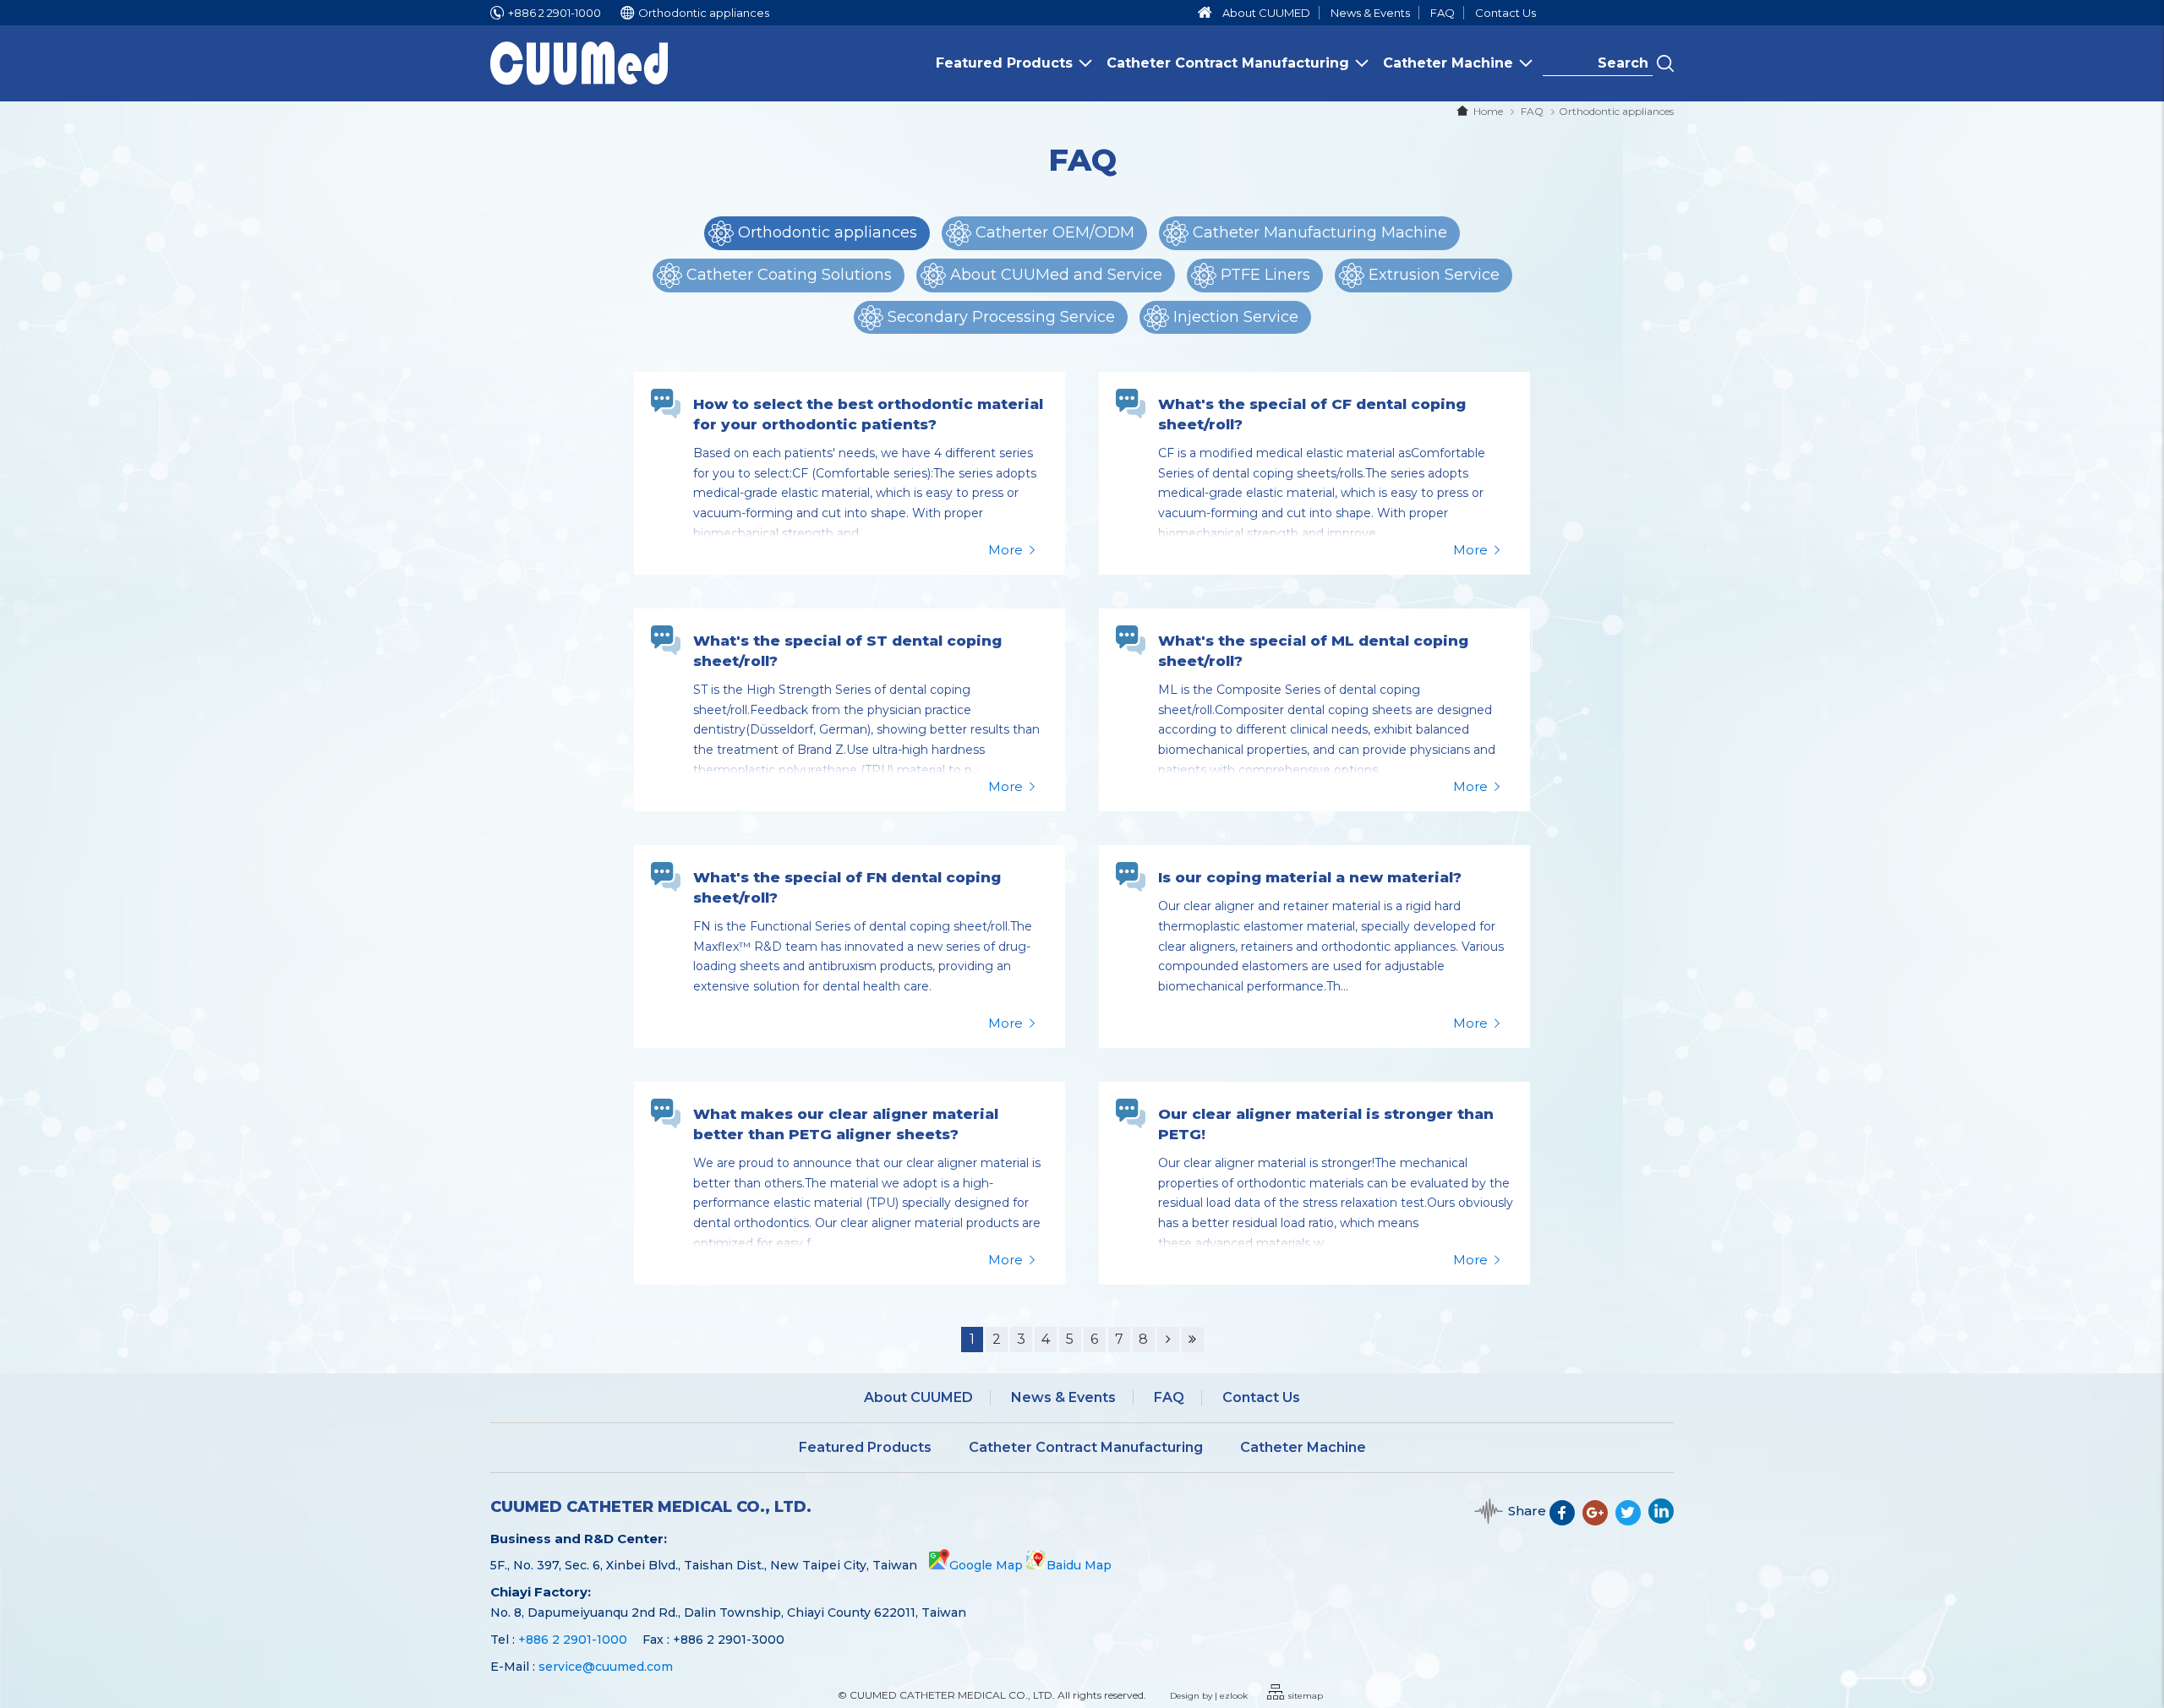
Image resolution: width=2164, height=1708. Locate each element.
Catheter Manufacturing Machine (1320, 232)
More (1005, 550)
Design (1185, 1696)
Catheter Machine (1448, 63)
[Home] (1205, 13)
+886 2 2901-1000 (555, 13)
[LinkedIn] (1661, 1520)
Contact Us (1506, 13)
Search (1665, 63)
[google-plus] (1599, 1520)
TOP (2140, 1641)
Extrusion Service (1434, 275)
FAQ (1443, 13)
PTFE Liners (1265, 275)
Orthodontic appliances (1616, 111)
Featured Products (1004, 63)
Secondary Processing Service (1001, 317)
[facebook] (1566, 1520)
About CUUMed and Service (1056, 275)
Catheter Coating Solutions (789, 275)
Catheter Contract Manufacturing (1228, 63)
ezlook (1234, 1696)
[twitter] (1632, 1520)
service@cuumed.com (606, 1667)
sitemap (1306, 1696)
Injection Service (1236, 317)
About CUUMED (1266, 13)
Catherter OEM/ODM (1055, 232)
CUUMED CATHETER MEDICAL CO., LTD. (651, 1507)
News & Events (1370, 13)
